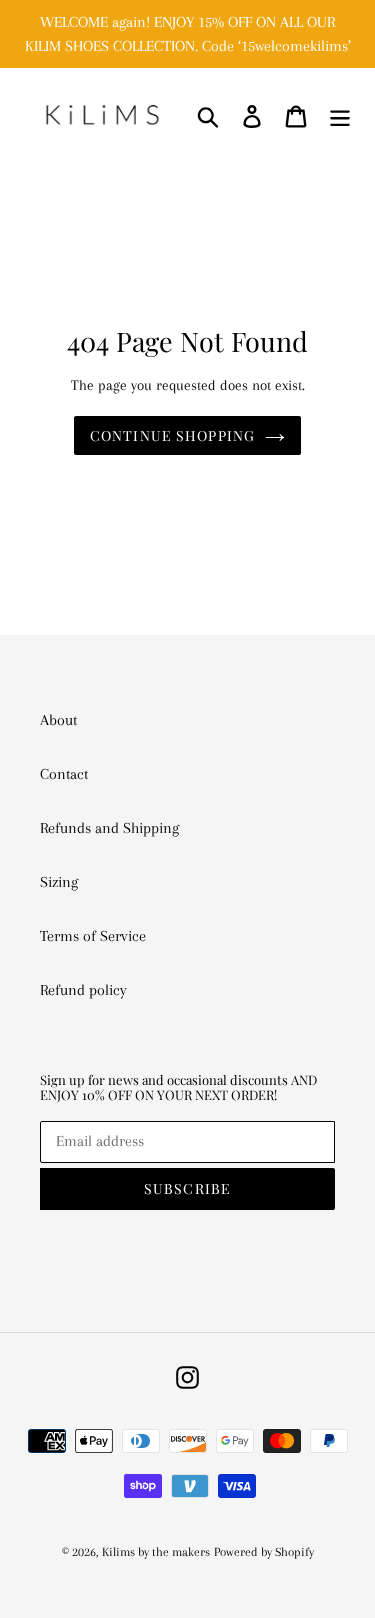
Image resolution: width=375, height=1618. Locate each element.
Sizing (59, 882)
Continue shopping (172, 435)
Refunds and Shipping (109, 828)
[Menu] (340, 115)
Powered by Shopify (264, 1552)
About (58, 720)
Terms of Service (93, 936)
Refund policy (83, 990)
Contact (64, 774)
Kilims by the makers (156, 1552)
